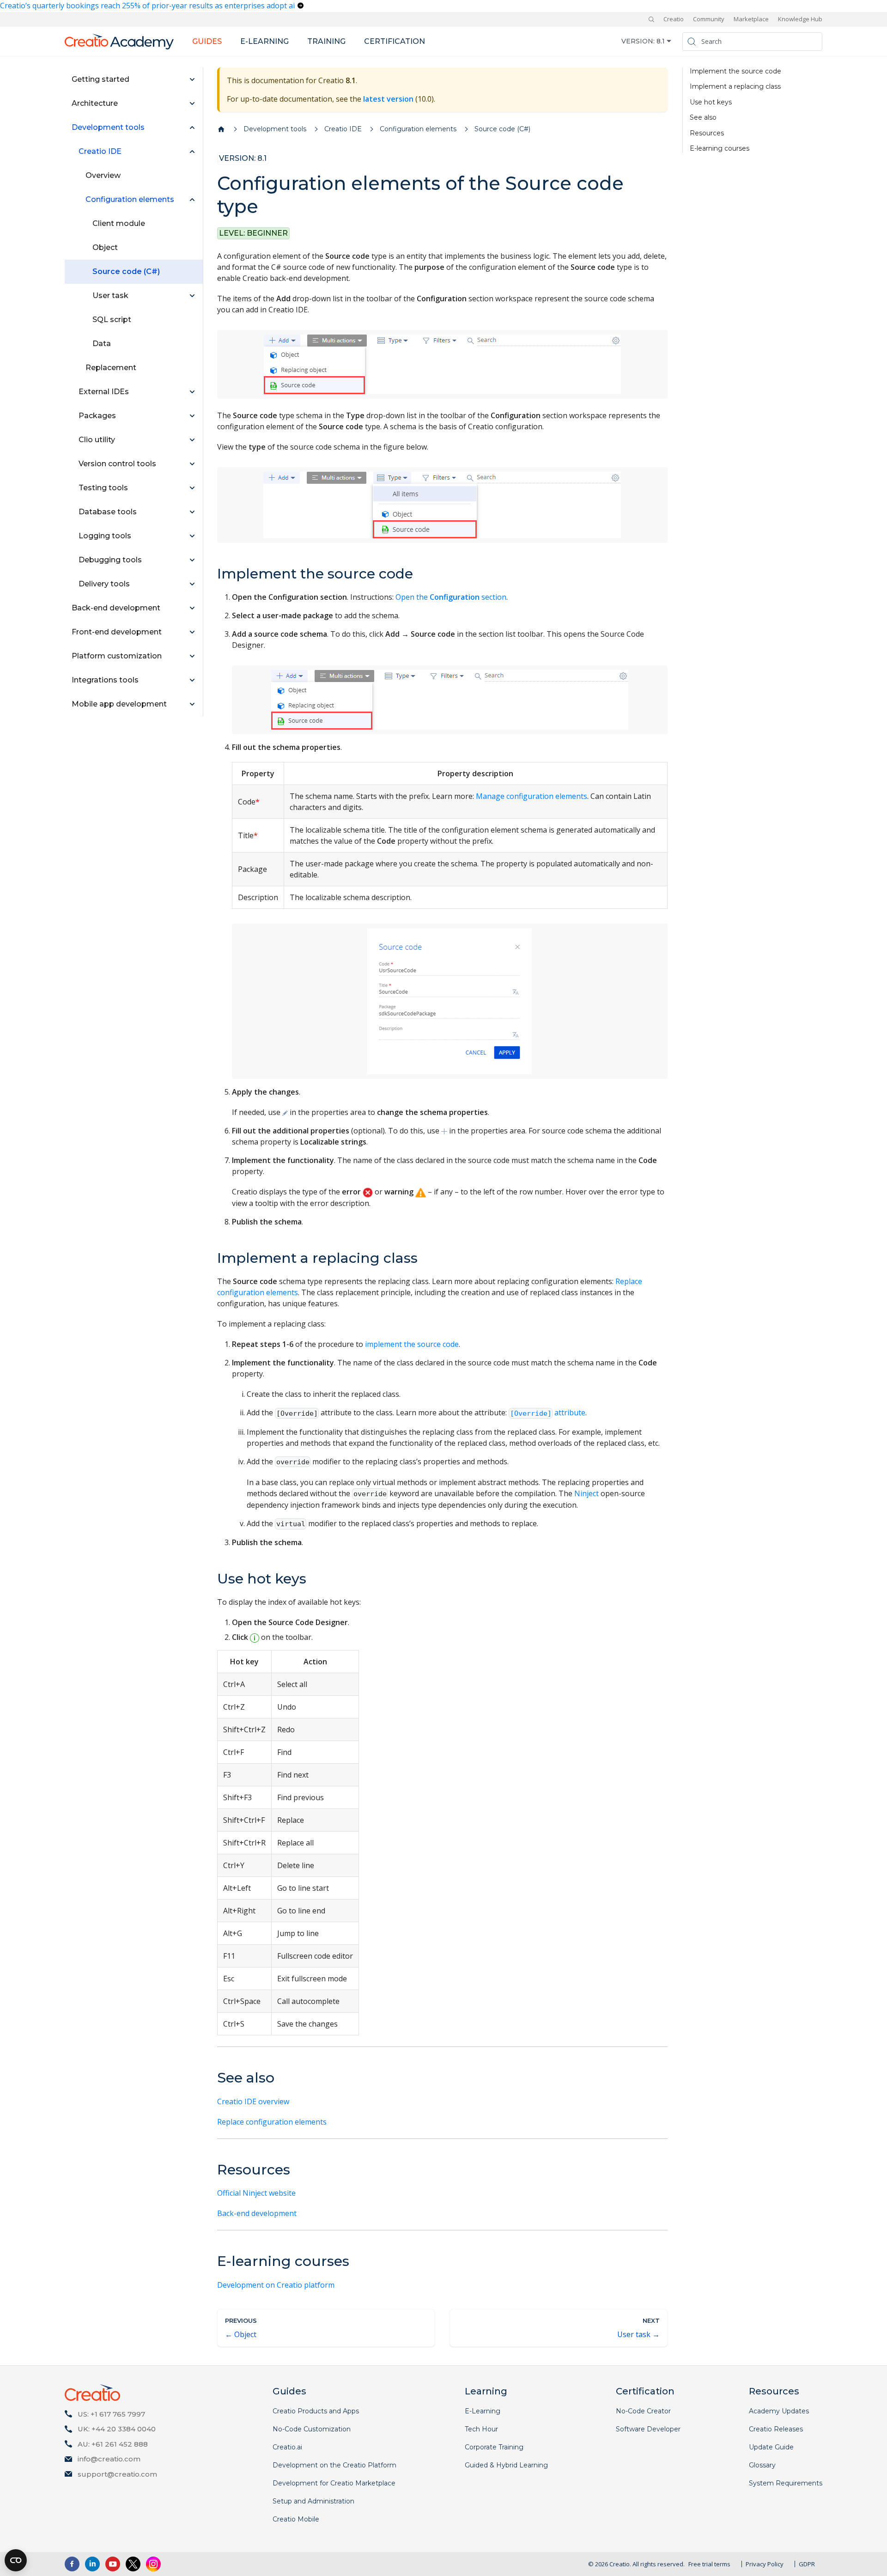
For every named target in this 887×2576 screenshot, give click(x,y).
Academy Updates (779, 2411)
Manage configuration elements (532, 796)
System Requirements (786, 2483)
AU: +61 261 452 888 (113, 2444)
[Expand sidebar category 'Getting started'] (192, 79)
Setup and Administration (313, 2501)
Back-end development (257, 2213)
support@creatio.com (117, 2474)
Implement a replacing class (735, 87)
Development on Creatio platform (276, 2285)
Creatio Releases (776, 2429)
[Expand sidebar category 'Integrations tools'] (192, 680)
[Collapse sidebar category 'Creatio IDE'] (192, 152)
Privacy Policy (765, 2564)
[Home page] (221, 129)
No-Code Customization (312, 2429)
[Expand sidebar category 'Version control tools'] (192, 464)
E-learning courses (720, 149)
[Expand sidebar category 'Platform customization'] (192, 656)
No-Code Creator (643, 2411)
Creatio (674, 19)
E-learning (264, 41)
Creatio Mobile (296, 2519)
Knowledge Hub (800, 19)
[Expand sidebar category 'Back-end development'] (192, 608)
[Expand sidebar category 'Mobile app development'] (192, 704)
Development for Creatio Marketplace (334, 2483)
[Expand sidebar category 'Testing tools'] (192, 488)
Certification (395, 41)
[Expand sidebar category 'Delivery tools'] (192, 584)
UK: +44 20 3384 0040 (117, 2429)
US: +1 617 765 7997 (111, 2414)
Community (709, 19)
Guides (207, 41)
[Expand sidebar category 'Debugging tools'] (192, 560)
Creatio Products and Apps (316, 2411)
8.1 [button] (661, 41)
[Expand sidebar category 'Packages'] (192, 416)
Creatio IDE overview (253, 2101)
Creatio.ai (287, 2447)
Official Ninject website (256, 2193)
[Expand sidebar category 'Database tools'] (192, 512)
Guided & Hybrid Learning (506, 2465)
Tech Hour (481, 2429)
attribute (548, 1413)
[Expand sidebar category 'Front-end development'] (192, 632)
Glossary (762, 2465)
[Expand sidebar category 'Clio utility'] (192, 440)
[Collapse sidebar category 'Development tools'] (192, 128)
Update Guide (771, 2447)
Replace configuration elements (272, 2122)
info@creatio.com (109, 2459)
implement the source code (412, 1344)
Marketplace (751, 19)
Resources (707, 133)
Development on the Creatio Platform (334, 2465)
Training (326, 41)
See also (703, 118)
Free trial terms (709, 2564)
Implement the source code (735, 71)
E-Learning (483, 2411)
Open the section (451, 597)
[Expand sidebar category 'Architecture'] (192, 104)
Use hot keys (711, 102)
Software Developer (648, 2429)
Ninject (586, 1493)
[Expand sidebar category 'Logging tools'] (192, 536)
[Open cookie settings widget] (16, 2560)
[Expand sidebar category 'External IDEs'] (192, 392)
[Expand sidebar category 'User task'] (192, 296)
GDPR (807, 2564)
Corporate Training (494, 2447)
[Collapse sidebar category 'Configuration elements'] (192, 200)
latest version (388, 99)
